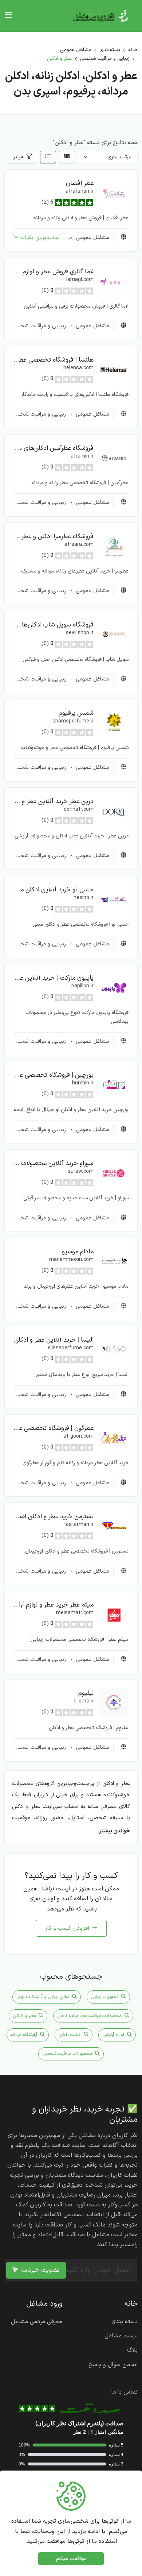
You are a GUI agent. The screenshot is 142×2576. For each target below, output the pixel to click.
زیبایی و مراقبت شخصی (105, 59)
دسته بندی (125, 2322)
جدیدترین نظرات (40, 238)
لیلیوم (86, 1693)
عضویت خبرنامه (40, 2270)
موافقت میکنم (71, 2559)
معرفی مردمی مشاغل (37, 2322)
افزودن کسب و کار (67, 1928)
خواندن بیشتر (115, 1831)
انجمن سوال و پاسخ (113, 2365)
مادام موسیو (78, 1252)
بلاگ (132, 2350)
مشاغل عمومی (76, 50)
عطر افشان (80, 183)
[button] (114, 193)
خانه (133, 50)
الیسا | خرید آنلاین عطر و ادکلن (54, 1340)
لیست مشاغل (121, 2336)
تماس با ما (124, 2392)
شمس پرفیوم (76, 713)
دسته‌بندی (110, 50)
